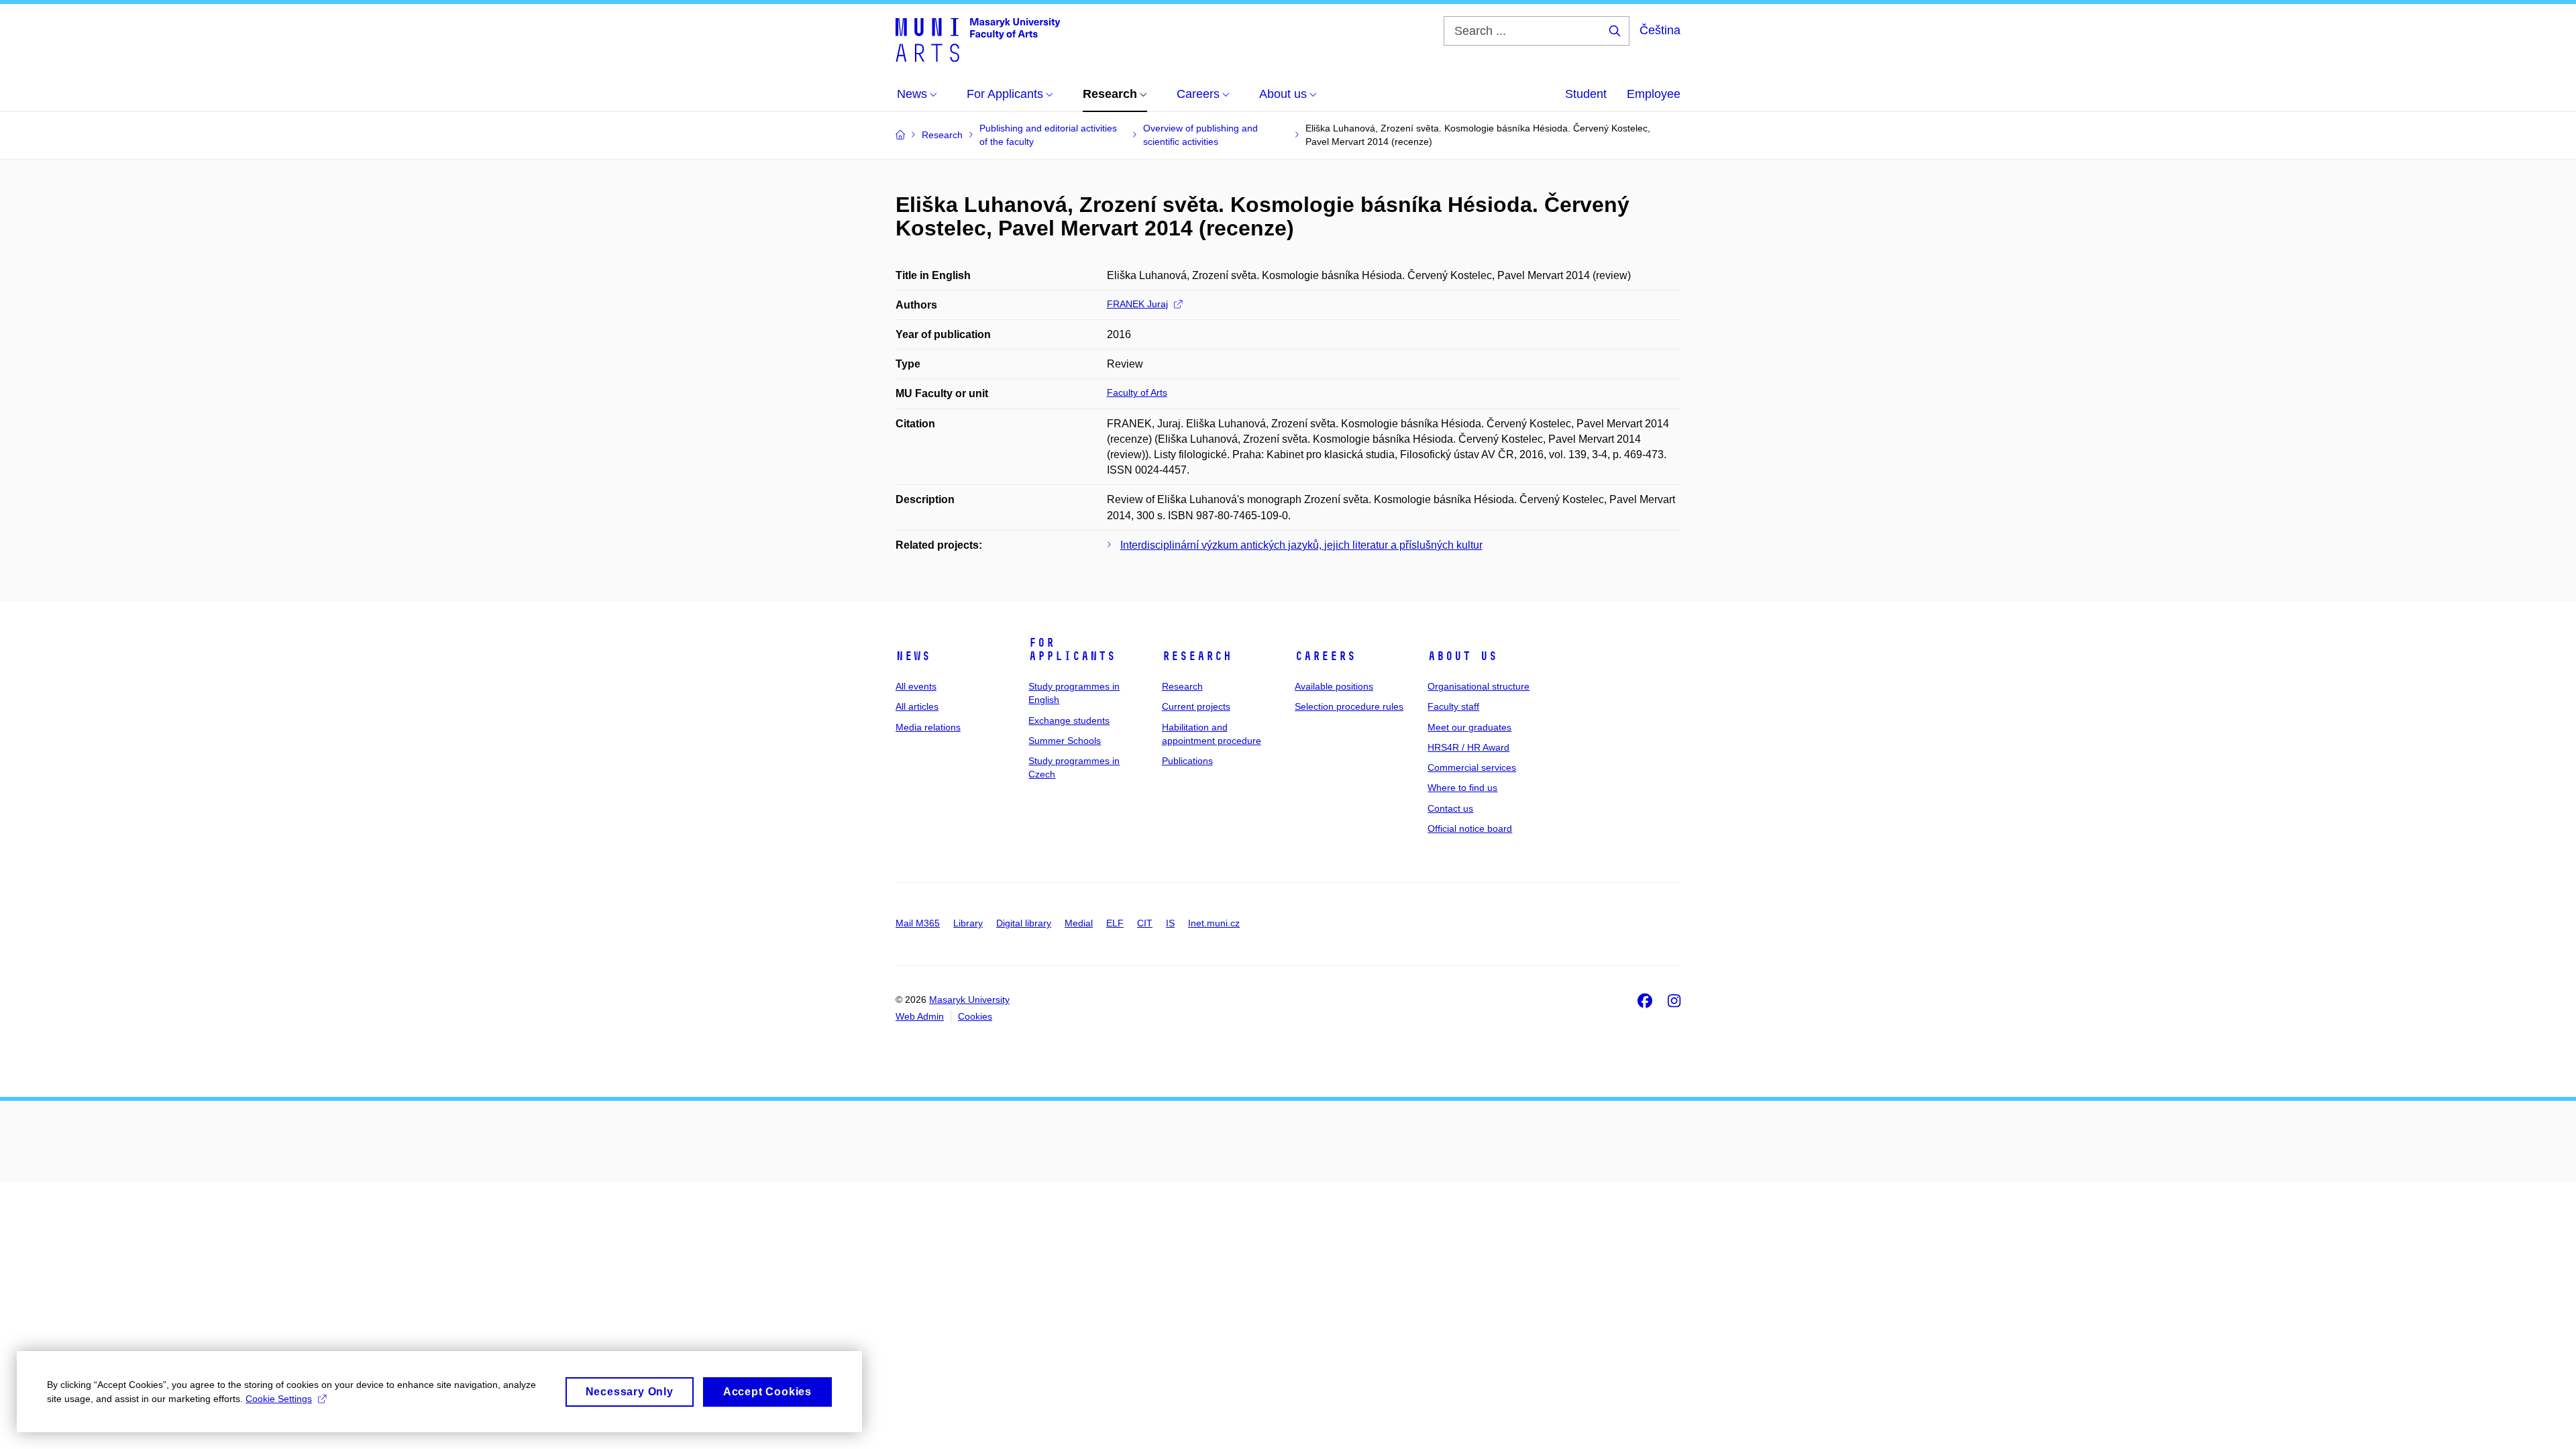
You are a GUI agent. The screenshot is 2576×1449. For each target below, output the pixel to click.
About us (1462, 656)
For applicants (1072, 649)
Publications (1187, 761)
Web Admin (920, 1016)
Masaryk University (969, 1000)
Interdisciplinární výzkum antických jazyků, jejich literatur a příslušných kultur (1301, 545)
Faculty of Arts (1137, 392)
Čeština (1660, 30)
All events (916, 686)
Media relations (928, 727)
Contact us (1450, 808)
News (913, 656)
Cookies (975, 1016)
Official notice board (1470, 828)
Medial (1079, 923)
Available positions (1334, 686)
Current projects (1196, 706)
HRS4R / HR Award (1468, 747)
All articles (917, 706)
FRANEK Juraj (1137, 304)
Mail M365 (918, 923)
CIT (1145, 923)
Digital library (1024, 923)
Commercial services (1472, 767)
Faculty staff (1453, 706)
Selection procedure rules (1349, 706)
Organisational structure (1479, 686)
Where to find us (1462, 788)
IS (1170, 923)
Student (1586, 94)
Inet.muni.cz (1214, 923)
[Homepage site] (978, 39)
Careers (1325, 656)
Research (1197, 656)
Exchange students (1069, 720)
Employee (1654, 94)
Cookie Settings (279, 1399)
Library (968, 923)
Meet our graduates (1469, 727)
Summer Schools (1065, 741)
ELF (1115, 923)
